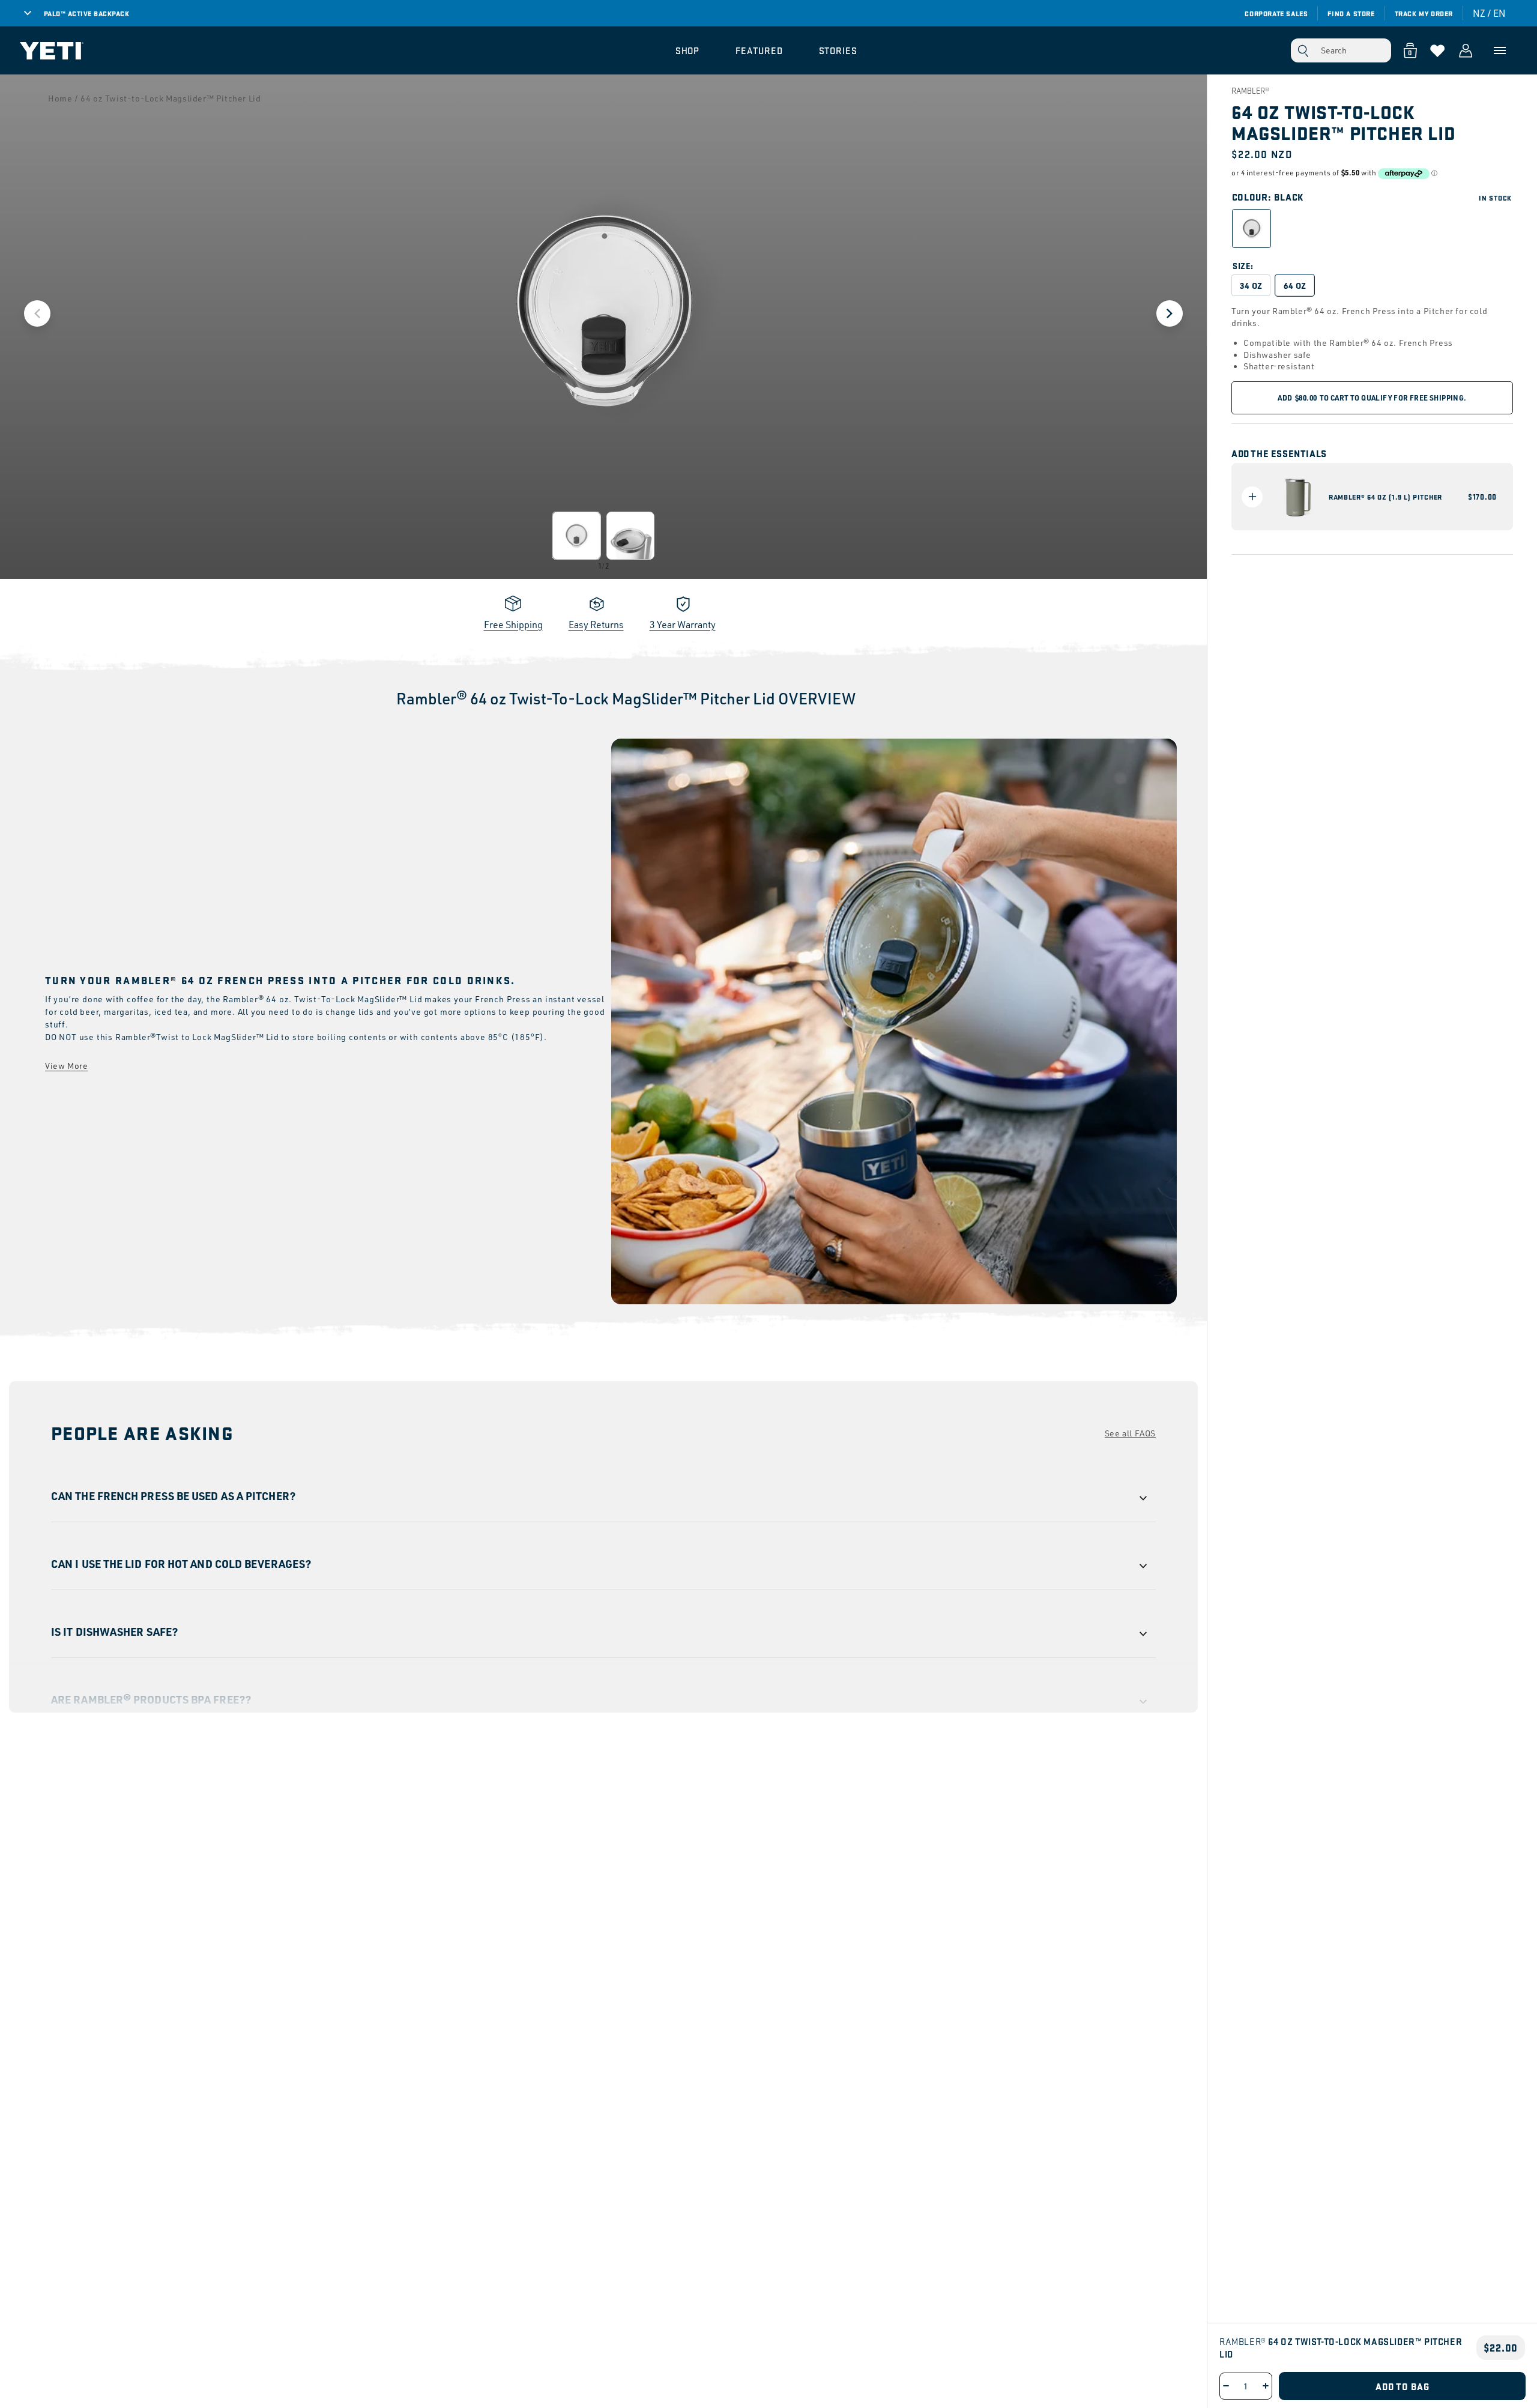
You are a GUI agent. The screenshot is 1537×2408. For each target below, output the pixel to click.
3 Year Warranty (683, 625)
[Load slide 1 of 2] (576, 536)
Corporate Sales (1276, 13)
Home (60, 98)
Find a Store (1351, 13)
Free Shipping (513, 625)
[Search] (1303, 50)
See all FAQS (1130, 1433)
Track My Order (1424, 13)
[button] (688, 50)
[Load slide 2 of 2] (630, 536)
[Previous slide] (37, 313)
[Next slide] (1170, 313)
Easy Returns (596, 625)
